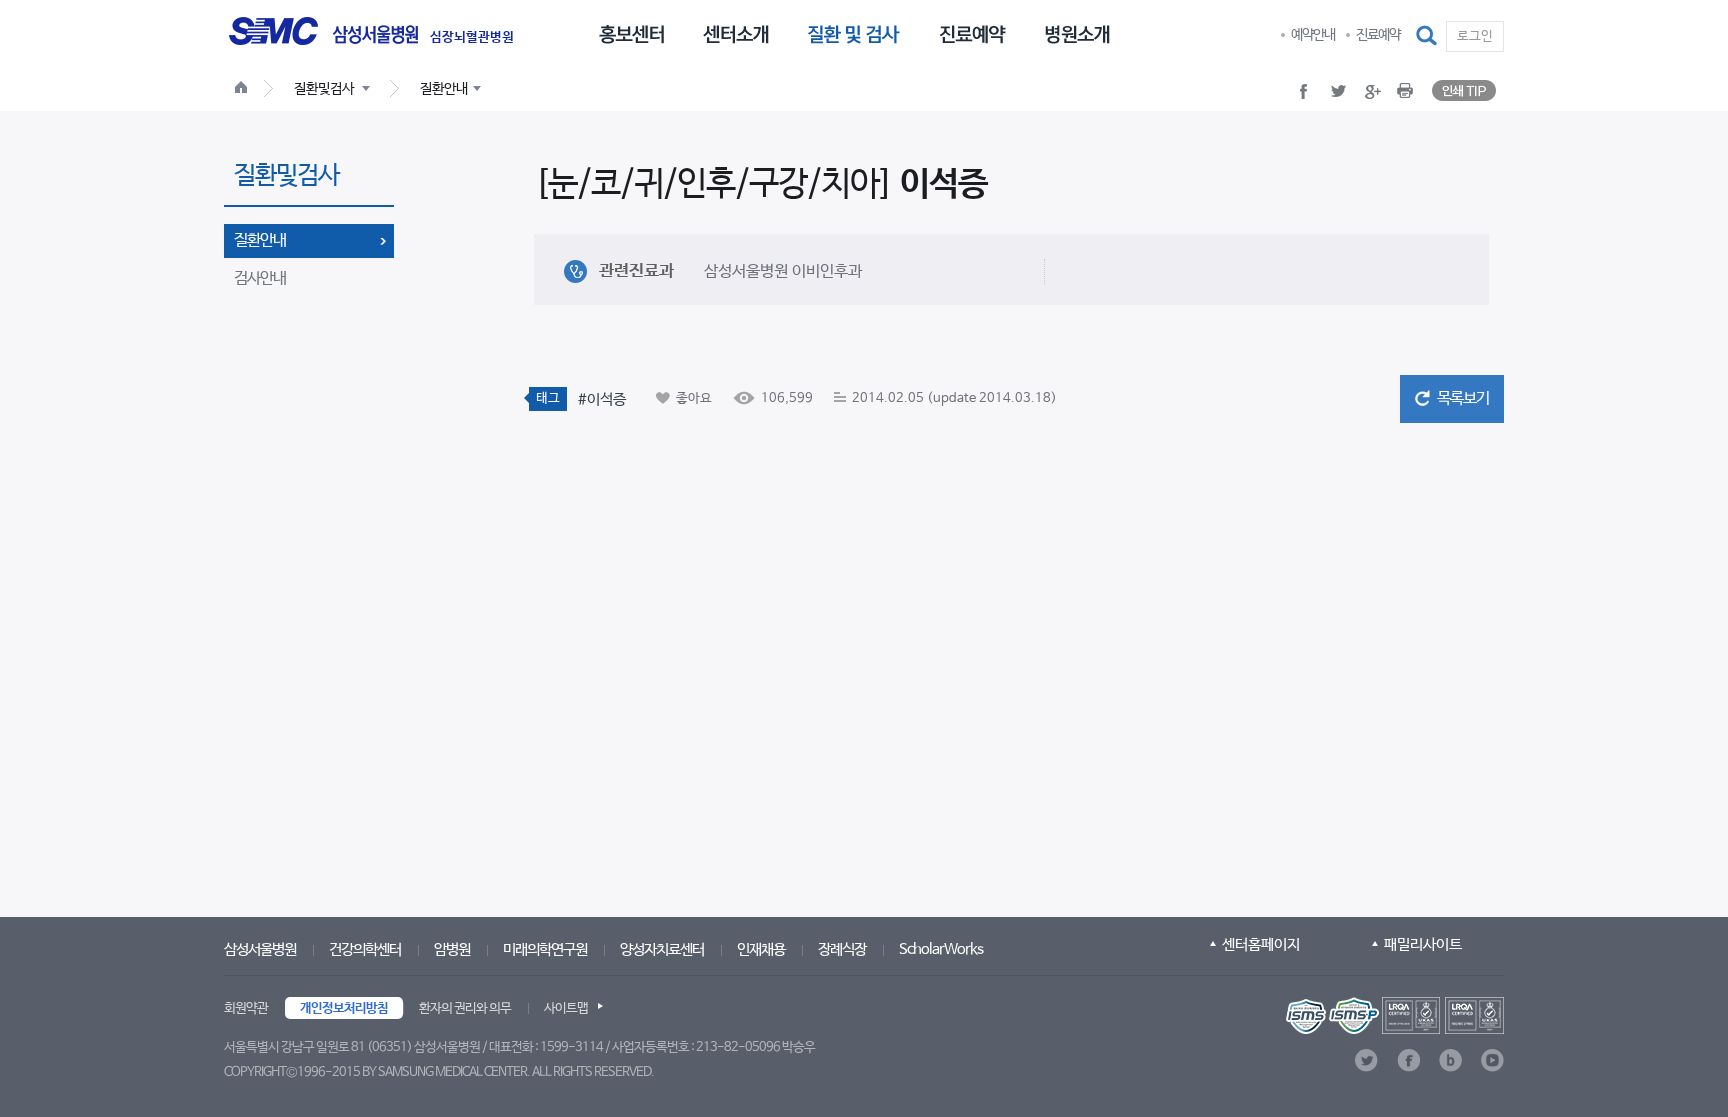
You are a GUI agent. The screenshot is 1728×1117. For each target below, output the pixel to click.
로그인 (1475, 36)
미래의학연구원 (545, 949)
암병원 (452, 949)
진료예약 (1378, 35)
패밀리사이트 (1423, 944)
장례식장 (842, 949)
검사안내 (260, 278)
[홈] (245, 90)
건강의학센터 (365, 949)
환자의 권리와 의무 (465, 1008)
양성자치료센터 (662, 949)
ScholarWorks (941, 949)
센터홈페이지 (1261, 944)
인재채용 (761, 949)
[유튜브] (1492, 1060)
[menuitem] (631, 33)
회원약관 (246, 1008)
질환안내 (260, 240)
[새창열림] (1395, 1015)
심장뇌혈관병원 (472, 38)
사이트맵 (566, 1008)
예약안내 (1313, 35)
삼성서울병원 (260, 949)
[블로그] (1450, 1060)
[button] (1428, 36)
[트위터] (1366, 1060)
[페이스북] (1408, 1060)
